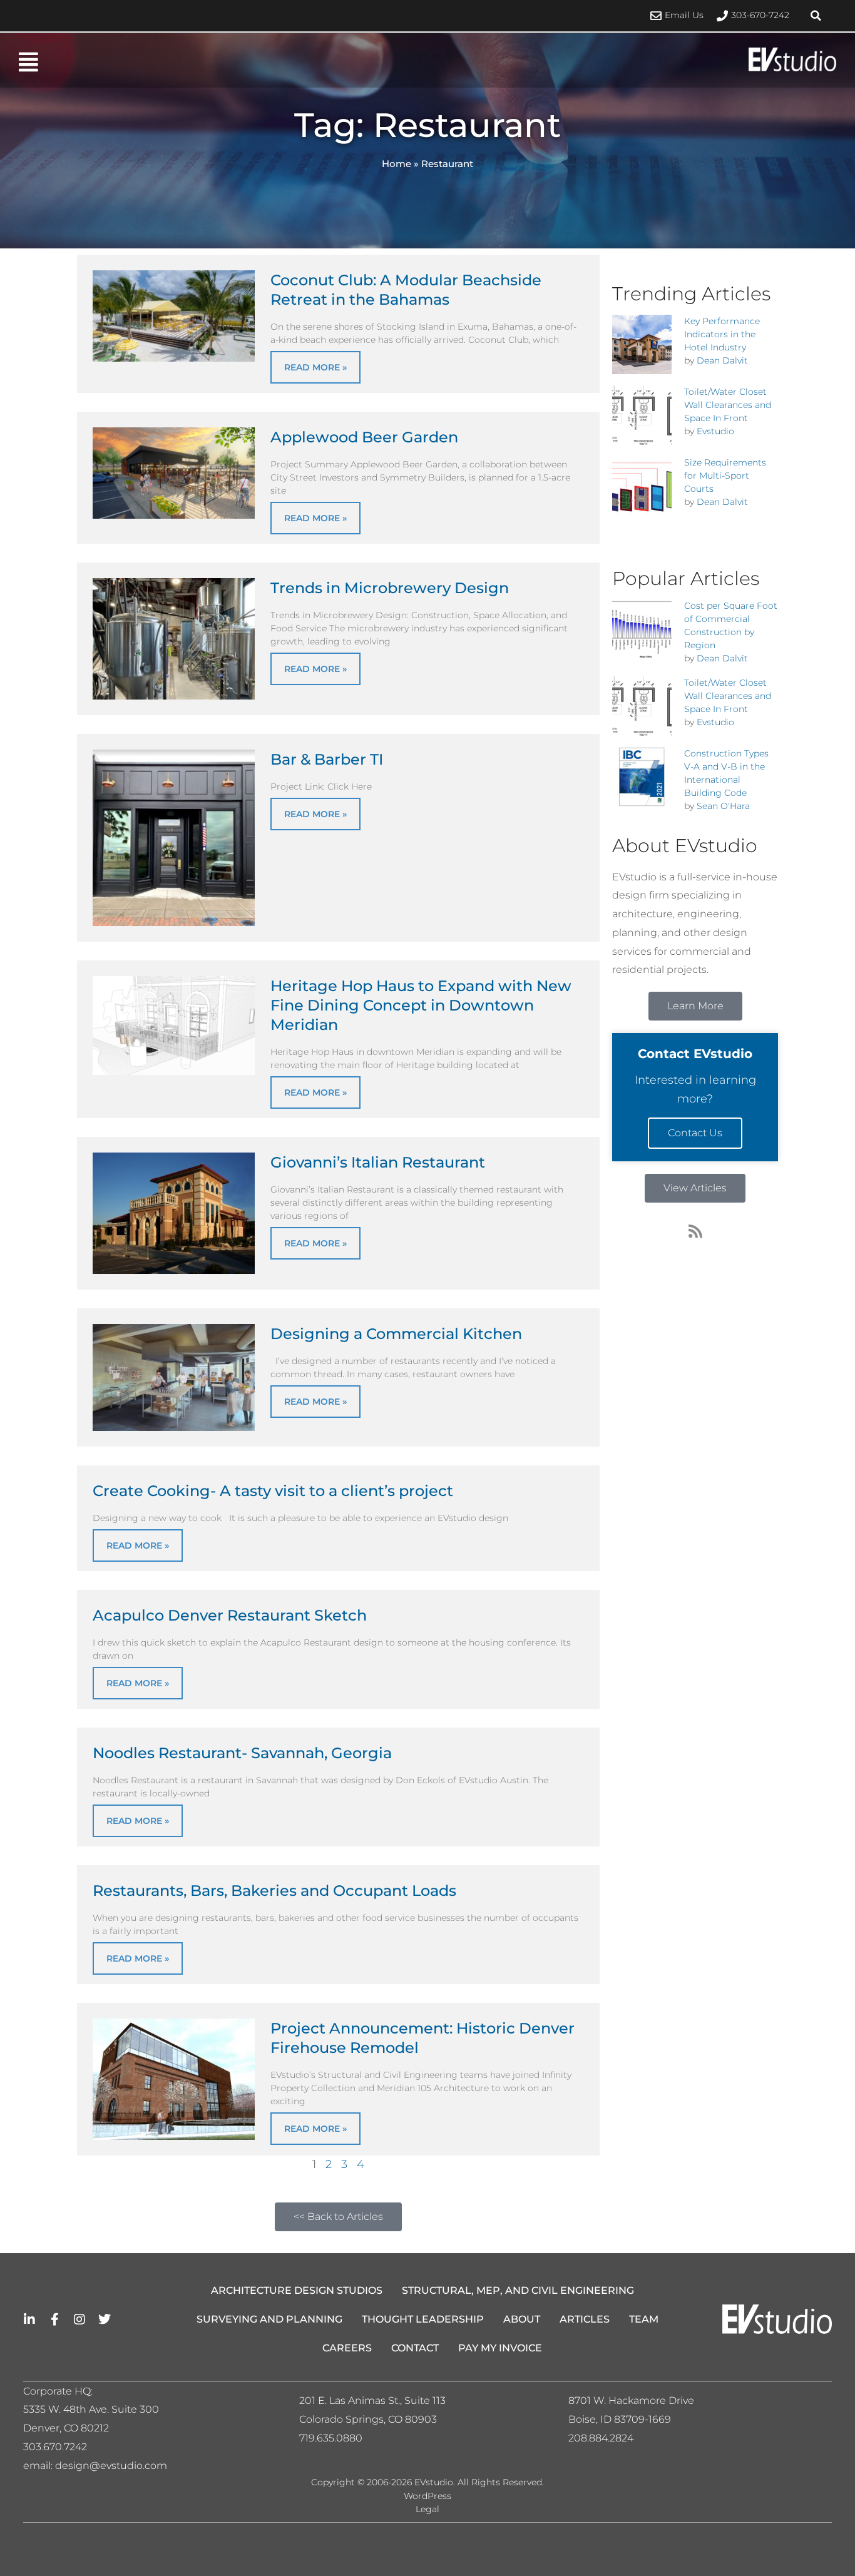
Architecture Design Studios (297, 2290)
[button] (816, 16)
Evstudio (715, 431)
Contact (415, 2348)
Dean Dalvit (722, 360)
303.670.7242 (55, 2447)
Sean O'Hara (723, 806)
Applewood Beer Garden (364, 437)
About (522, 2319)
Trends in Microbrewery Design (390, 588)
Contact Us (695, 1133)
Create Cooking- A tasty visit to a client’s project (273, 1491)
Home (397, 164)
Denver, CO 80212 (66, 2428)
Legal (427, 2509)
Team (644, 2319)
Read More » (315, 367)
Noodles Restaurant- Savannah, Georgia (242, 1753)
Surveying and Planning (269, 2319)
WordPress (427, 2496)
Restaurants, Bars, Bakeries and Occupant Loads (274, 1891)
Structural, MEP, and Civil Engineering (518, 2290)
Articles (585, 2319)
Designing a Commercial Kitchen (396, 1334)
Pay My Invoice (500, 2348)
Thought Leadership (423, 2319)
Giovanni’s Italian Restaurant (378, 1162)
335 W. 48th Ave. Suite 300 (95, 2409)
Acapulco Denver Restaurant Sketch (230, 1615)
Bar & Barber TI (327, 759)
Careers (347, 2348)
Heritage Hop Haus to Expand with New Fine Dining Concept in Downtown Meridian (421, 1005)
